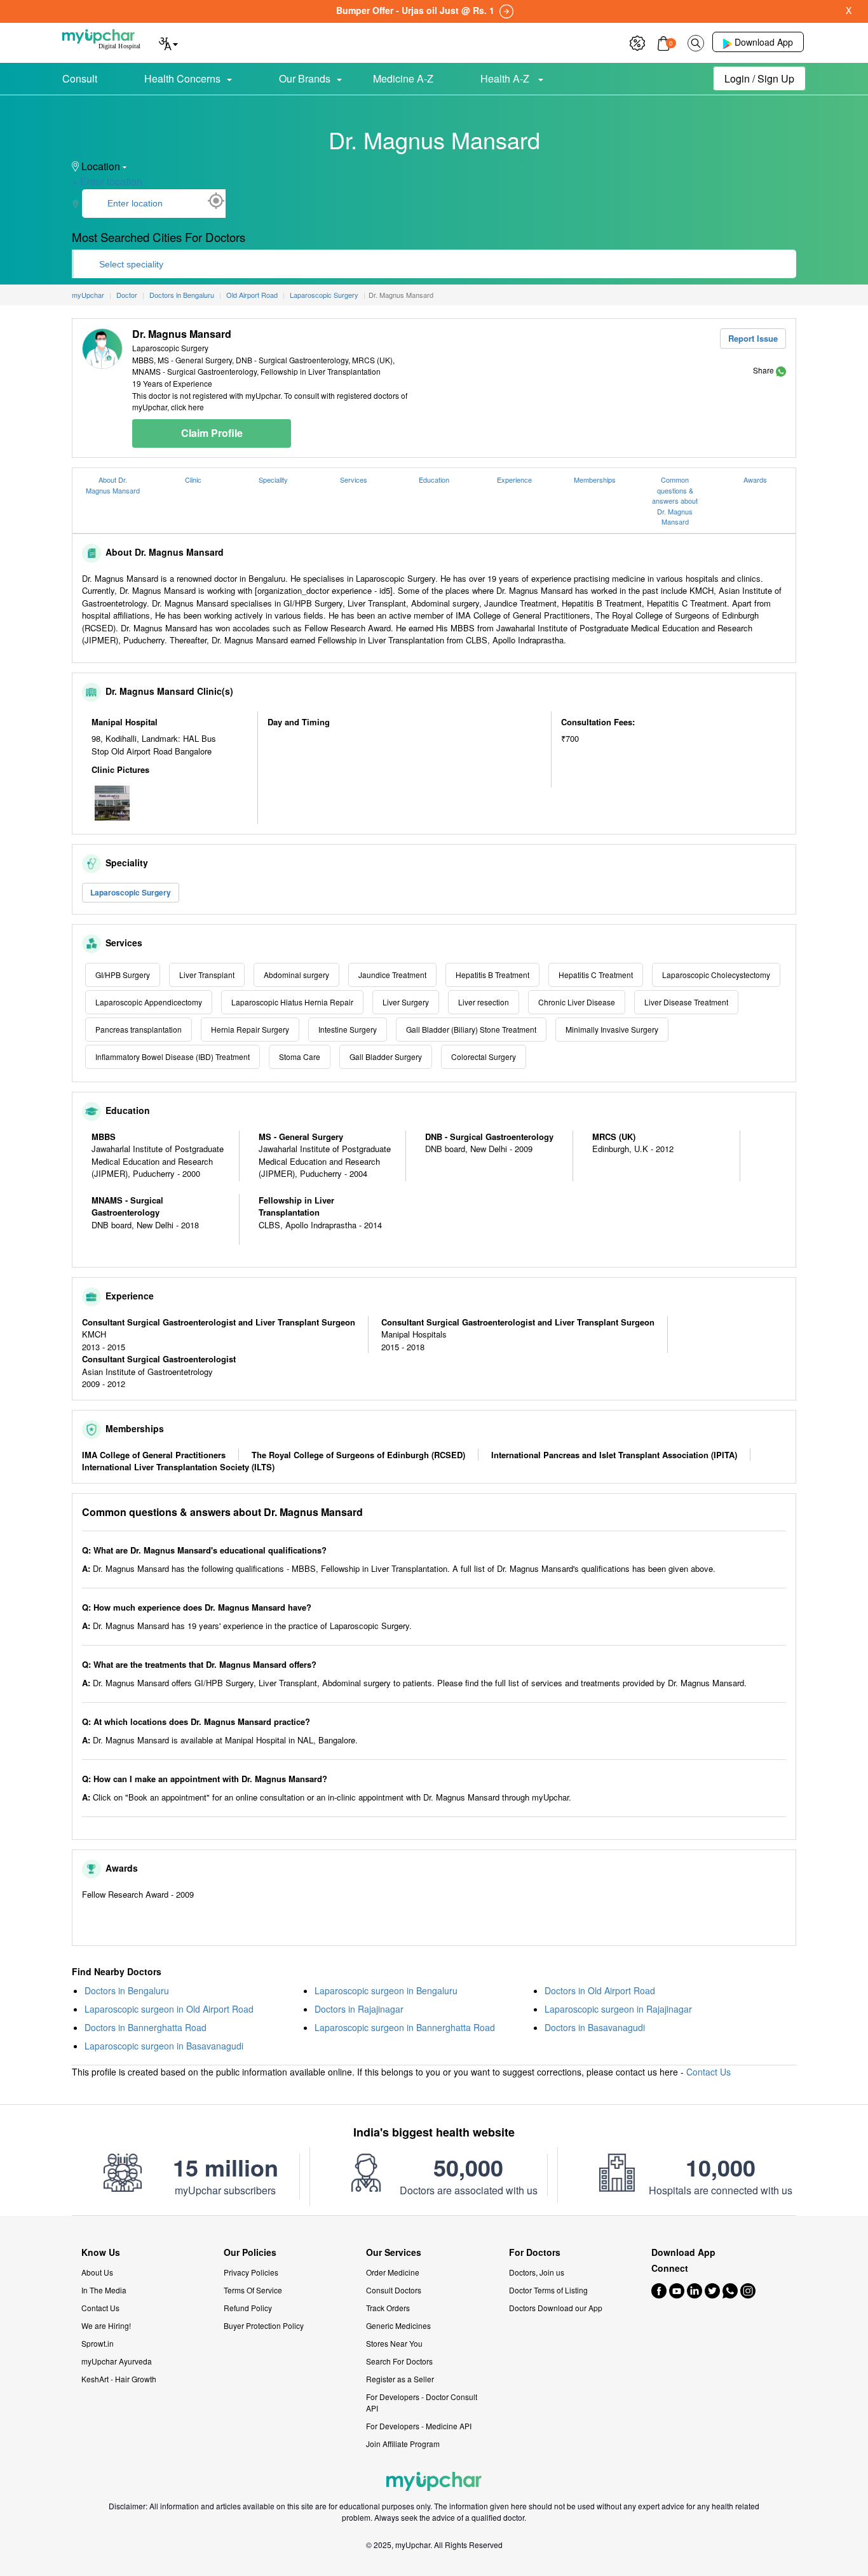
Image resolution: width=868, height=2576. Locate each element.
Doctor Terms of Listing (548, 2290)
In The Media (104, 2290)
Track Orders (388, 2308)
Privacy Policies (251, 2272)
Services (354, 480)
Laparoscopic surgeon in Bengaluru (386, 1990)
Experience (514, 480)
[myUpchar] (781, 370)
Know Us (101, 2252)
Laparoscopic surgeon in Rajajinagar (618, 2009)
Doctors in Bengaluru (127, 1990)
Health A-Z (506, 78)
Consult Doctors (394, 2290)
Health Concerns (182, 78)
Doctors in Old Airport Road (600, 1990)
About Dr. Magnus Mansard (113, 485)
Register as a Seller (400, 2379)
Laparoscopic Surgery (131, 892)
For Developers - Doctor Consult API (422, 2402)
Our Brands (305, 78)
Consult (80, 78)
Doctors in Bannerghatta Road (146, 2027)
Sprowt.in (98, 2343)
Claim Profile (212, 433)
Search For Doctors (399, 2361)
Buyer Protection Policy (264, 2325)
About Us (97, 2272)
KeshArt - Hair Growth (119, 2379)
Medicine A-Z (403, 78)
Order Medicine (393, 2272)
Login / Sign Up (759, 78)
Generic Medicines (398, 2325)
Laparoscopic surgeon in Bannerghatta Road (405, 2027)
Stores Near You (394, 2343)
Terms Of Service (253, 2290)
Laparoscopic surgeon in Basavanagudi (164, 2046)
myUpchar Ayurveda (117, 2361)
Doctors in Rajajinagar (359, 2009)
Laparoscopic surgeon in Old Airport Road (169, 2009)
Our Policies (250, 2252)
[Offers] (637, 42)
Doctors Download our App (556, 2308)
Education (434, 480)
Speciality (273, 480)
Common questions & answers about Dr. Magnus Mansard (675, 500)
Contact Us (709, 2072)
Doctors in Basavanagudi (595, 2027)
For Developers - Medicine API (419, 2426)
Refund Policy (248, 2308)
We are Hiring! (106, 2325)
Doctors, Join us (537, 2272)
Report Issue (753, 338)
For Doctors (535, 2252)
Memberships (595, 480)
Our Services (394, 2252)
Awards (755, 480)
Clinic (193, 480)
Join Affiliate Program (403, 2444)
